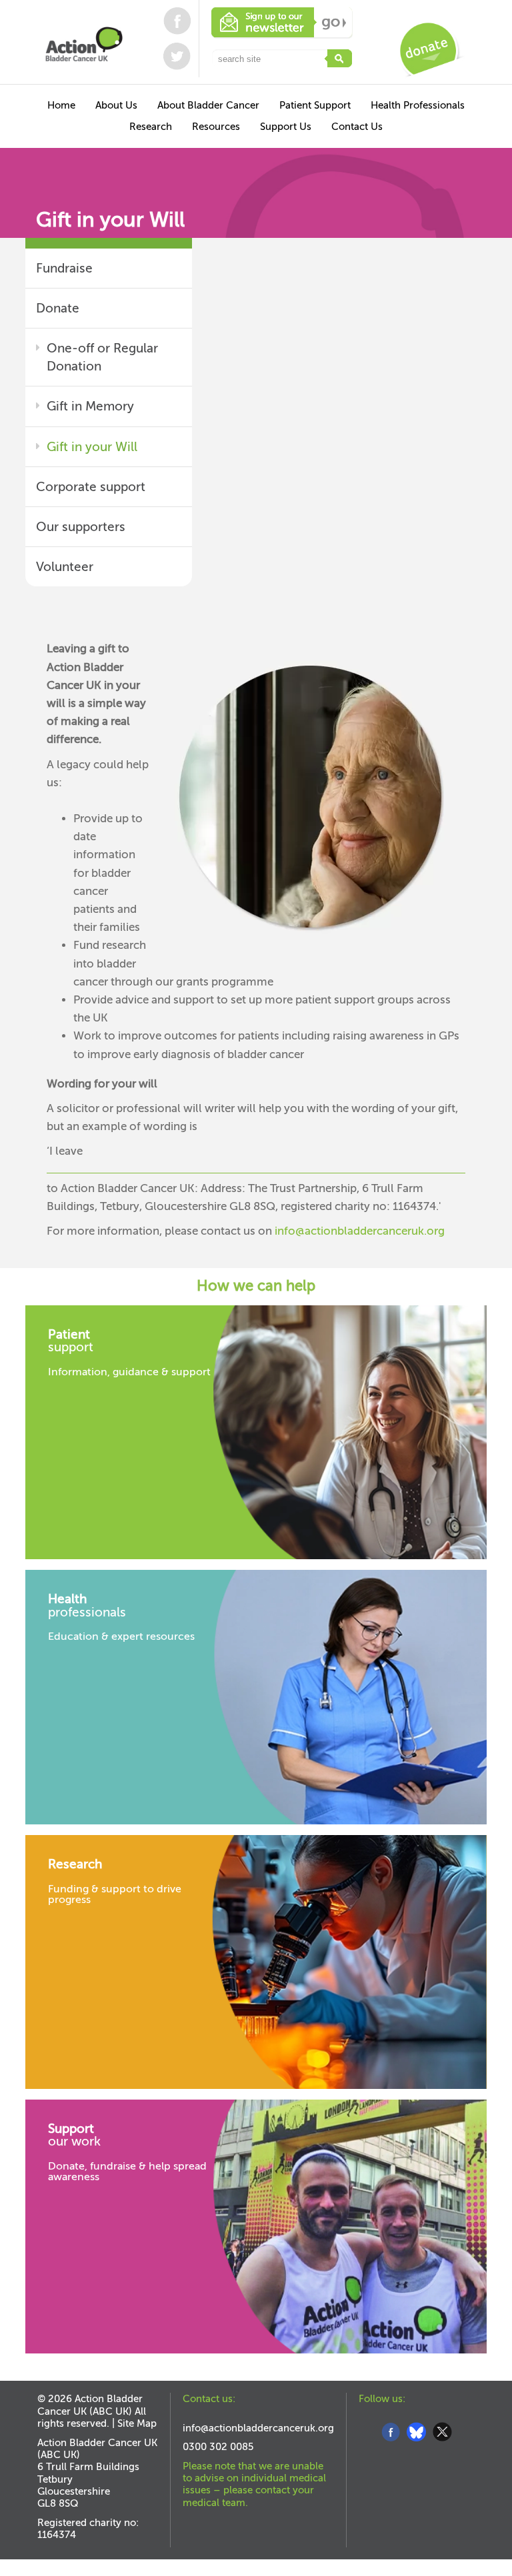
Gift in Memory (90, 406)
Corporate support (91, 487)
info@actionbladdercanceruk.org (360, 1231)
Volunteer (65, 567)
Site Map (137, 2423)
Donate (58, 308)
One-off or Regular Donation (102, 357)
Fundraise (64, 268)
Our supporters (81, 527)
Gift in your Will (92, 447)
